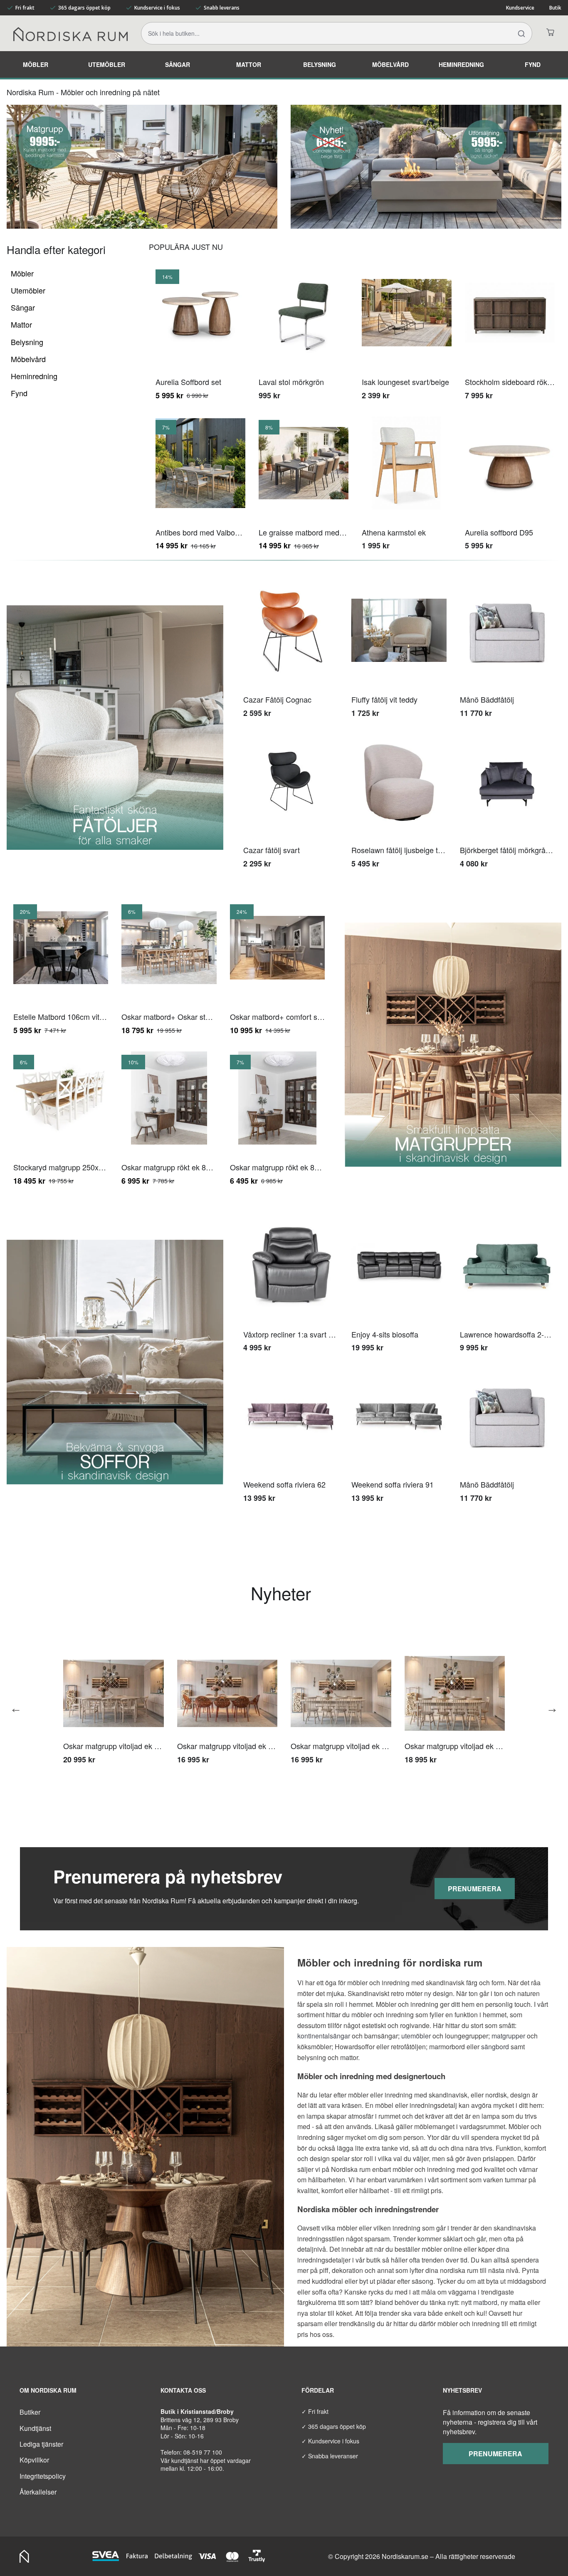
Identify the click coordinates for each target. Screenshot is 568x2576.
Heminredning (461, 64)
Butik (555, 8)
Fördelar (318, 2390)
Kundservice (520, 8)
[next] (549, 1710)
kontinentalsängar (324, 2036)
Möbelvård (390, 64)
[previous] (19, 1710)
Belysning (320, 64)
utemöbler (416, 2036)
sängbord (495, 2047)
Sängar (178, 64)
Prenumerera (475, 1889)
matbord (485, 2302)
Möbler (36, 64)
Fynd (533, 64)
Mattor (249, 64)
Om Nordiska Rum (48, 2390)
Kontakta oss (183, 2390)
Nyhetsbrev (462, 2390)
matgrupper (508, 2036)
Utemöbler (107, 64)
